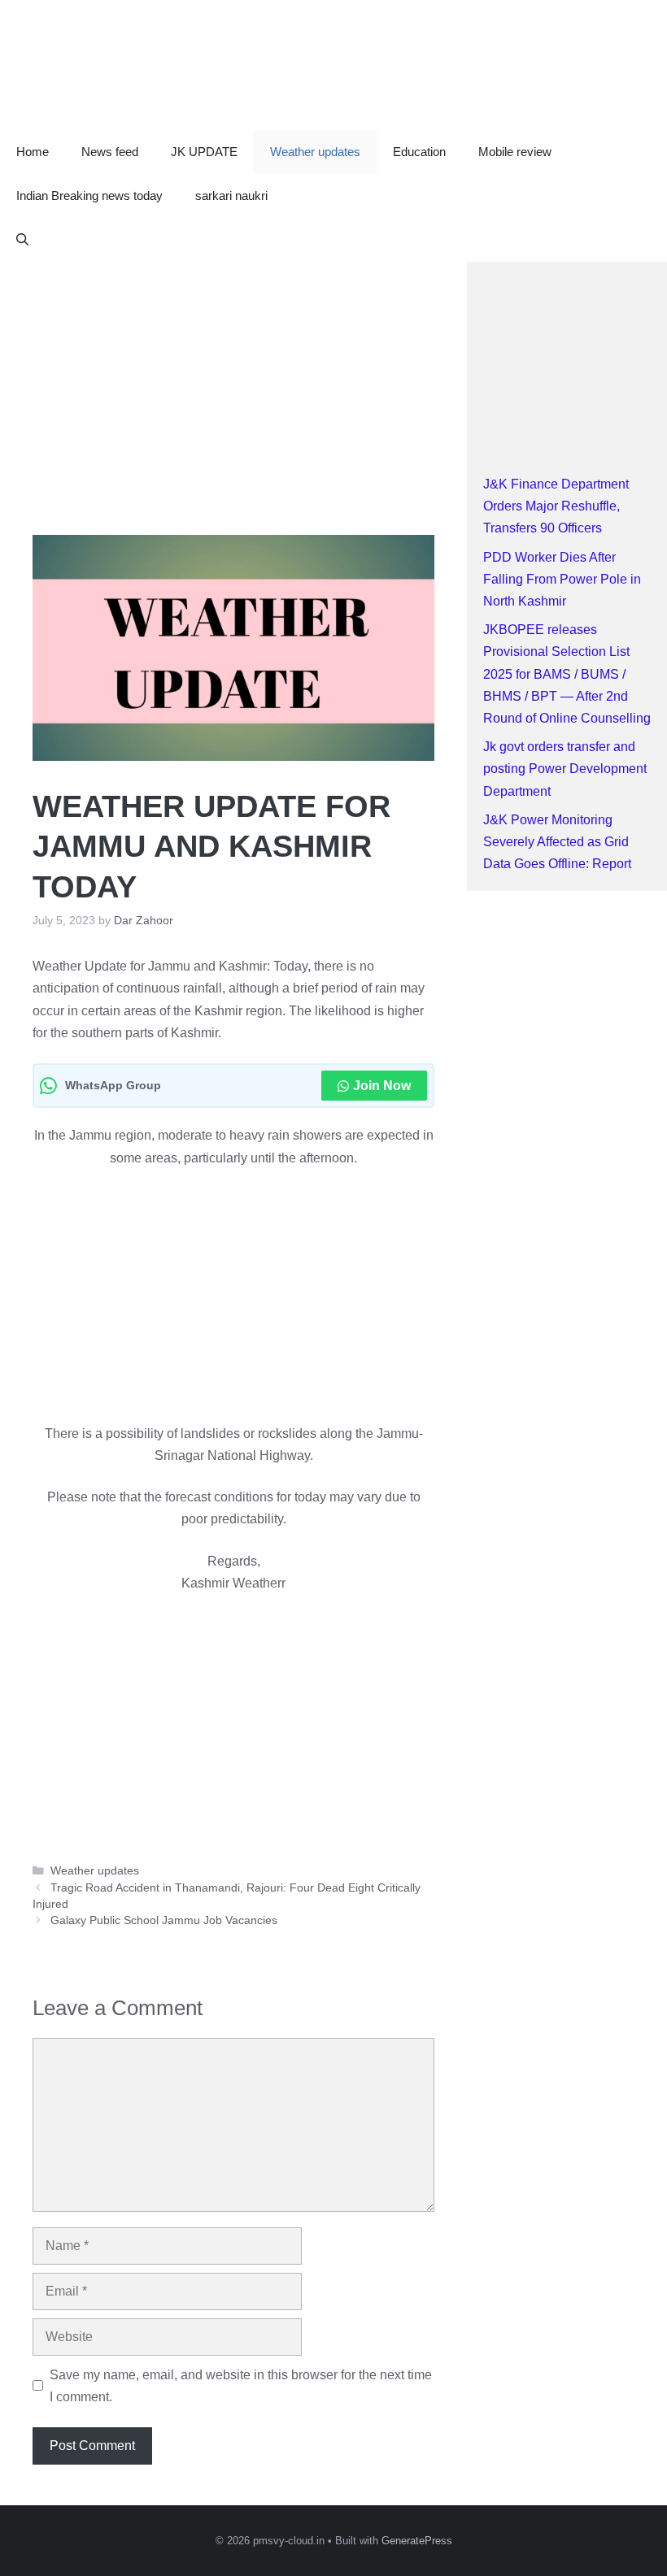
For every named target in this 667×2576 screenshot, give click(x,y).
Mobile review (515, 152)
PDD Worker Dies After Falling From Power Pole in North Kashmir (562, 579)
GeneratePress (417, 2541)
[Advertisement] (233, 382)
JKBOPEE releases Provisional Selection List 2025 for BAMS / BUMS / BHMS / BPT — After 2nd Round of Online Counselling (567, 674)
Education (419, 152)
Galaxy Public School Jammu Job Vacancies (164, 1920)
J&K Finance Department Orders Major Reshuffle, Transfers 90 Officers (556, 506)
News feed (110, 152)
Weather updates (315, 152)
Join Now (382, 1086)
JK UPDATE (204, 152)
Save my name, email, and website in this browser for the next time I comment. (241, 2386)
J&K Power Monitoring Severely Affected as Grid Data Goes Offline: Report (557, 842)
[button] (22, 240)
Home (33, 152)
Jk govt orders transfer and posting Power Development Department (565, 769)
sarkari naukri (231, 195)
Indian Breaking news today (89, 195)
